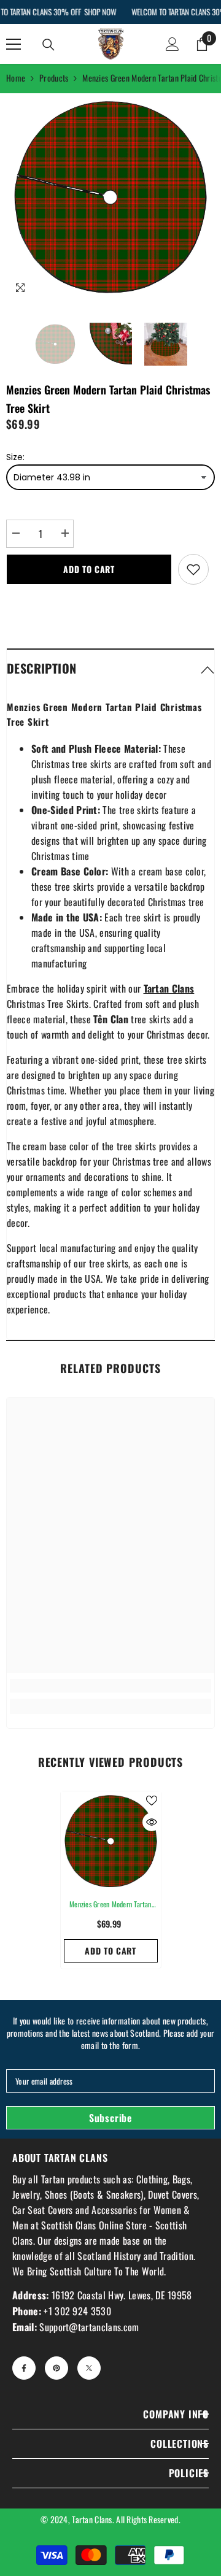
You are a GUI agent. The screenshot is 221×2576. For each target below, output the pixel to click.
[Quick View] (152, 1822)
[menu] (14, 44)
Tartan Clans (92, 2519)
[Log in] (173, 44)
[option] (110, 198)
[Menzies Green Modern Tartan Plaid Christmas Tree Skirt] (111, 1841)
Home (16, 78)
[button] (110, 668)
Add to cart (89, 569)
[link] (110, 1686)
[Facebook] (24, 2368)
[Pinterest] (56, 2368)
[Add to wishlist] (193, 569)
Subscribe (110, 2118)
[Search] (48, 45)
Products (54, 78)
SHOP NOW (100, 12)
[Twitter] (89, 2368)
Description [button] (41, 668)
